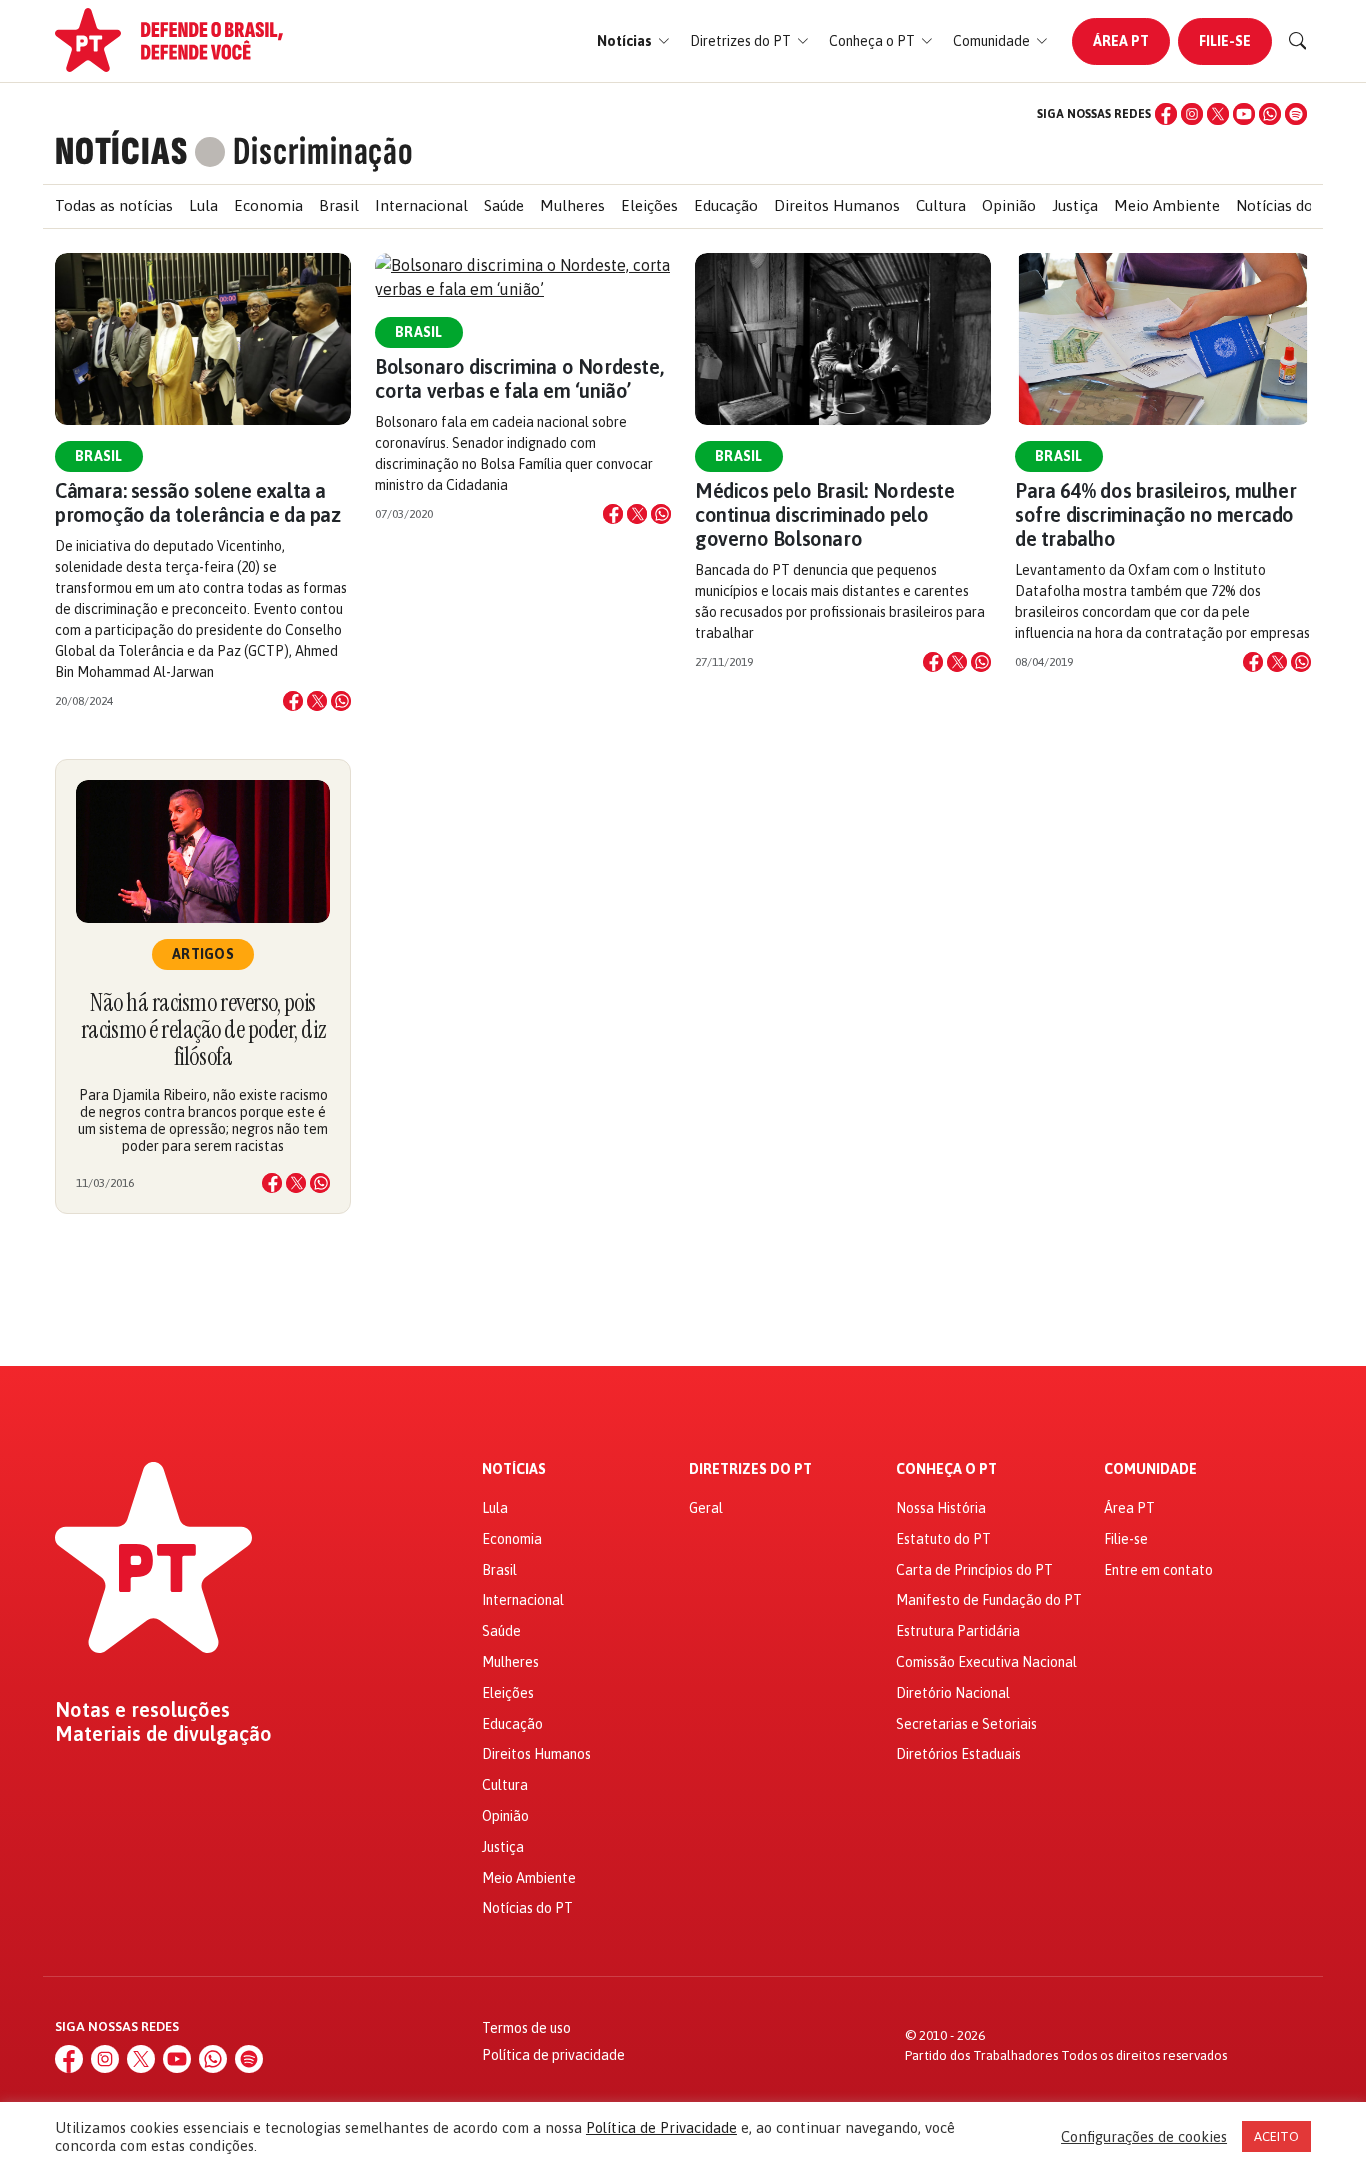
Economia (268, 205)
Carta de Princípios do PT (974, 1570)
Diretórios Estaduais (958, 1754)
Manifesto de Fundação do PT (989, 1600)
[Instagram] (1192, 114)
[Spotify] (1296, 114)
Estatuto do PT (943, 1539)
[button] (633, 41)
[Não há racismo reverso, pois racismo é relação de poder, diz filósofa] (203, 851)
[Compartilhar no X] (317, 701)
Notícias (514, 1469)
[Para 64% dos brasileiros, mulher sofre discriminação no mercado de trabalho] (1163, 339)
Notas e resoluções (142, 1710)
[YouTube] (1244, 114)
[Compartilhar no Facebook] (293, 701)
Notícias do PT (1286, 205)
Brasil (339, 205)
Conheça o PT (946, 1469)
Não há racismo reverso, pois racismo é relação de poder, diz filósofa (203, 1029)
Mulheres (572, 205)
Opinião (1009, 205)
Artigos (203, 954)
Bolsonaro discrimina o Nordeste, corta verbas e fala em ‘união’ (519, 378)
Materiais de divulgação (163, 1734)
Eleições (649, 205)
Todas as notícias (114, 205)
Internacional (421, 205)
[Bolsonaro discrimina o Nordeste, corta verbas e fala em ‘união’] (523, 277)
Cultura (941, 205)
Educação (726, 205)
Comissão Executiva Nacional (986, 1662)
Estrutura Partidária (958, 1631)
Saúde (504, 205)
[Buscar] (1298, 41)
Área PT (1121, 41)
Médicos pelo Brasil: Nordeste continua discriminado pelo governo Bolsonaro (824, 514)
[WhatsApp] (1270, 114)
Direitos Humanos (837, 205)
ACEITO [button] (1276, 2136)
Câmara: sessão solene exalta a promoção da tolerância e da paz (198, 502)
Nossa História (941, 1508)
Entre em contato (1158, 1570)
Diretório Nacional (953, 1693)
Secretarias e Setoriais (966, 1724)
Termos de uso (526, 2028)
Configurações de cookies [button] (1144, 2136)
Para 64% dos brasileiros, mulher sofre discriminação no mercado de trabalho (1155, 514)
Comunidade (1150, 1469)
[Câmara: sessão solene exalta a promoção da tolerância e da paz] (203, 339)
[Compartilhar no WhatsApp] (341, 701)
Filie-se (1225, 41)
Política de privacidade (553, 2055)
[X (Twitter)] (1218, 114)
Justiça (1075, 205)
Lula (203, 205)
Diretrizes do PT (750, 1469)
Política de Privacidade (661, 2127)
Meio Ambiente (1167, 205)
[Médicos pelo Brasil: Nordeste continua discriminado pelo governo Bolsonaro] (843, 339)
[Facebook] (1166, 114)
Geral (706, 1508)
